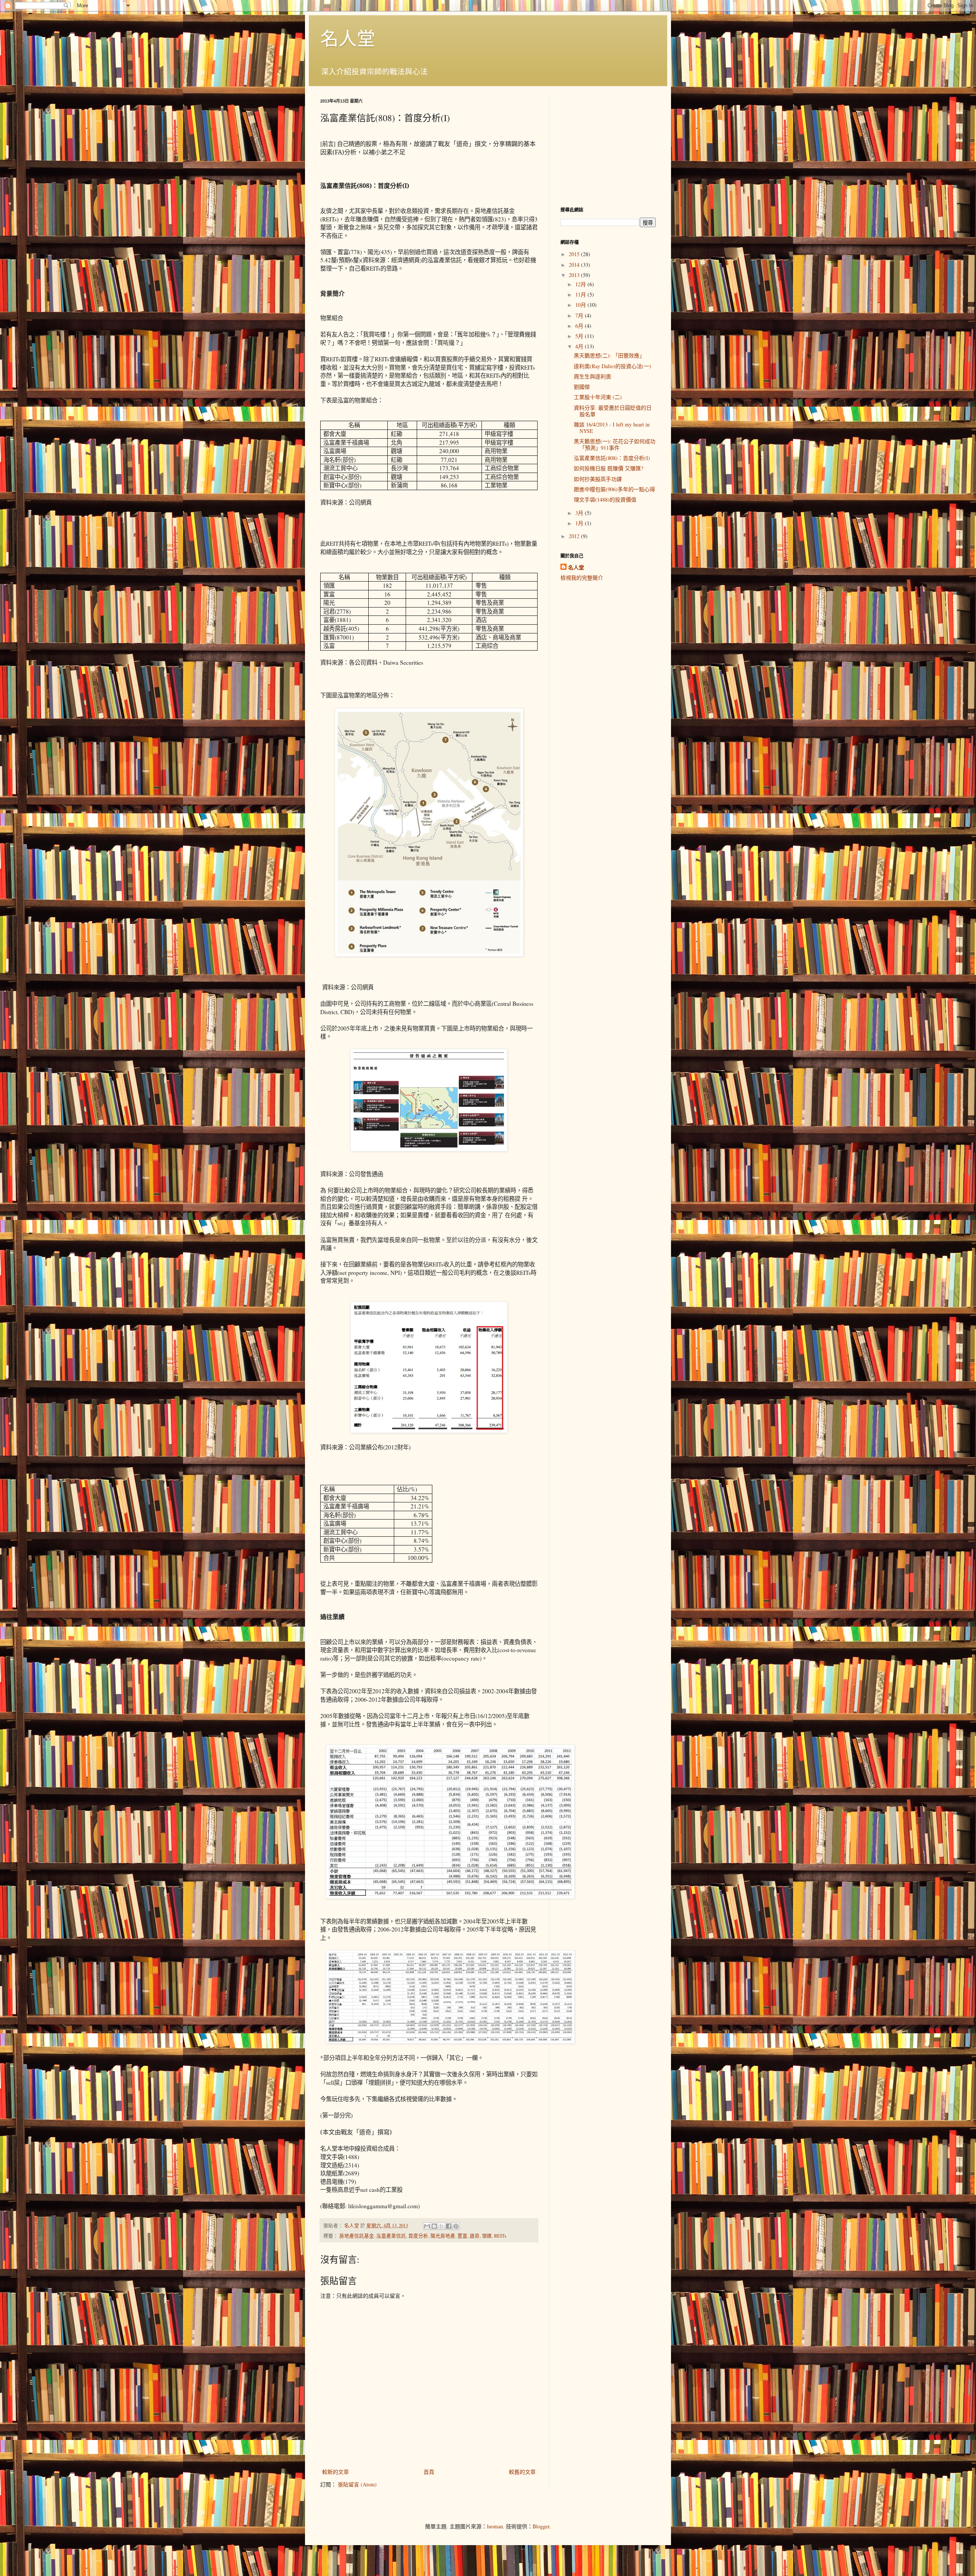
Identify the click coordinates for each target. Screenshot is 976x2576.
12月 (581, 284)
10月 (581, 305)
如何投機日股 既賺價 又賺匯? (608, 468)
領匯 (487, 2236)
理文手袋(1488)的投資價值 (605, 499)
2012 (575, 536)
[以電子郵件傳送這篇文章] (427, 2226)
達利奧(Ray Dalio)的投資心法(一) (612, 366)
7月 (580, 315)
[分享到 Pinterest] (456, 2226)
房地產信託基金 (357, 2236)
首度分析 (418, 2236)
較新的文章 (335, 2472)
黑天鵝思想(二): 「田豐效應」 (609, 355)
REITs (500, 2236)
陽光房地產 (443, 2236)
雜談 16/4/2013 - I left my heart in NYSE (612, 428)
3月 (580, 513)
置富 (462, 2236)
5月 (580, 336)
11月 (581, 294)
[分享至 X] (441, 2226)
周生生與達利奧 (592, 376)
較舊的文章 (522, 2472)
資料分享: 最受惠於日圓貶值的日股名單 (613, 411)
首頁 (429, 2472)
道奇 (475, 2236)
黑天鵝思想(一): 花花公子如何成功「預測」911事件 (615, 444)
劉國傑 (582, 387)
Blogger (541, 2526)
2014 (575, 265)
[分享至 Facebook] (449, 2226)
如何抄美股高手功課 (598, 479)
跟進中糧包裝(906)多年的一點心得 (614, 489)
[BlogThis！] (434, 2226)
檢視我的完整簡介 (582, 578)
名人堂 (348, 38)
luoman (495, 2526)
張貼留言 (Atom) (357, 2484)
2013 (575, 275)
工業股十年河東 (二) (598, 397)
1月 (580, 523)
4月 (580, 346)
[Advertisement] (608, 145)
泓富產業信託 (391, 2236)
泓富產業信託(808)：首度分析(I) (612, 458)
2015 (575, 254)
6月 (580, 326)
